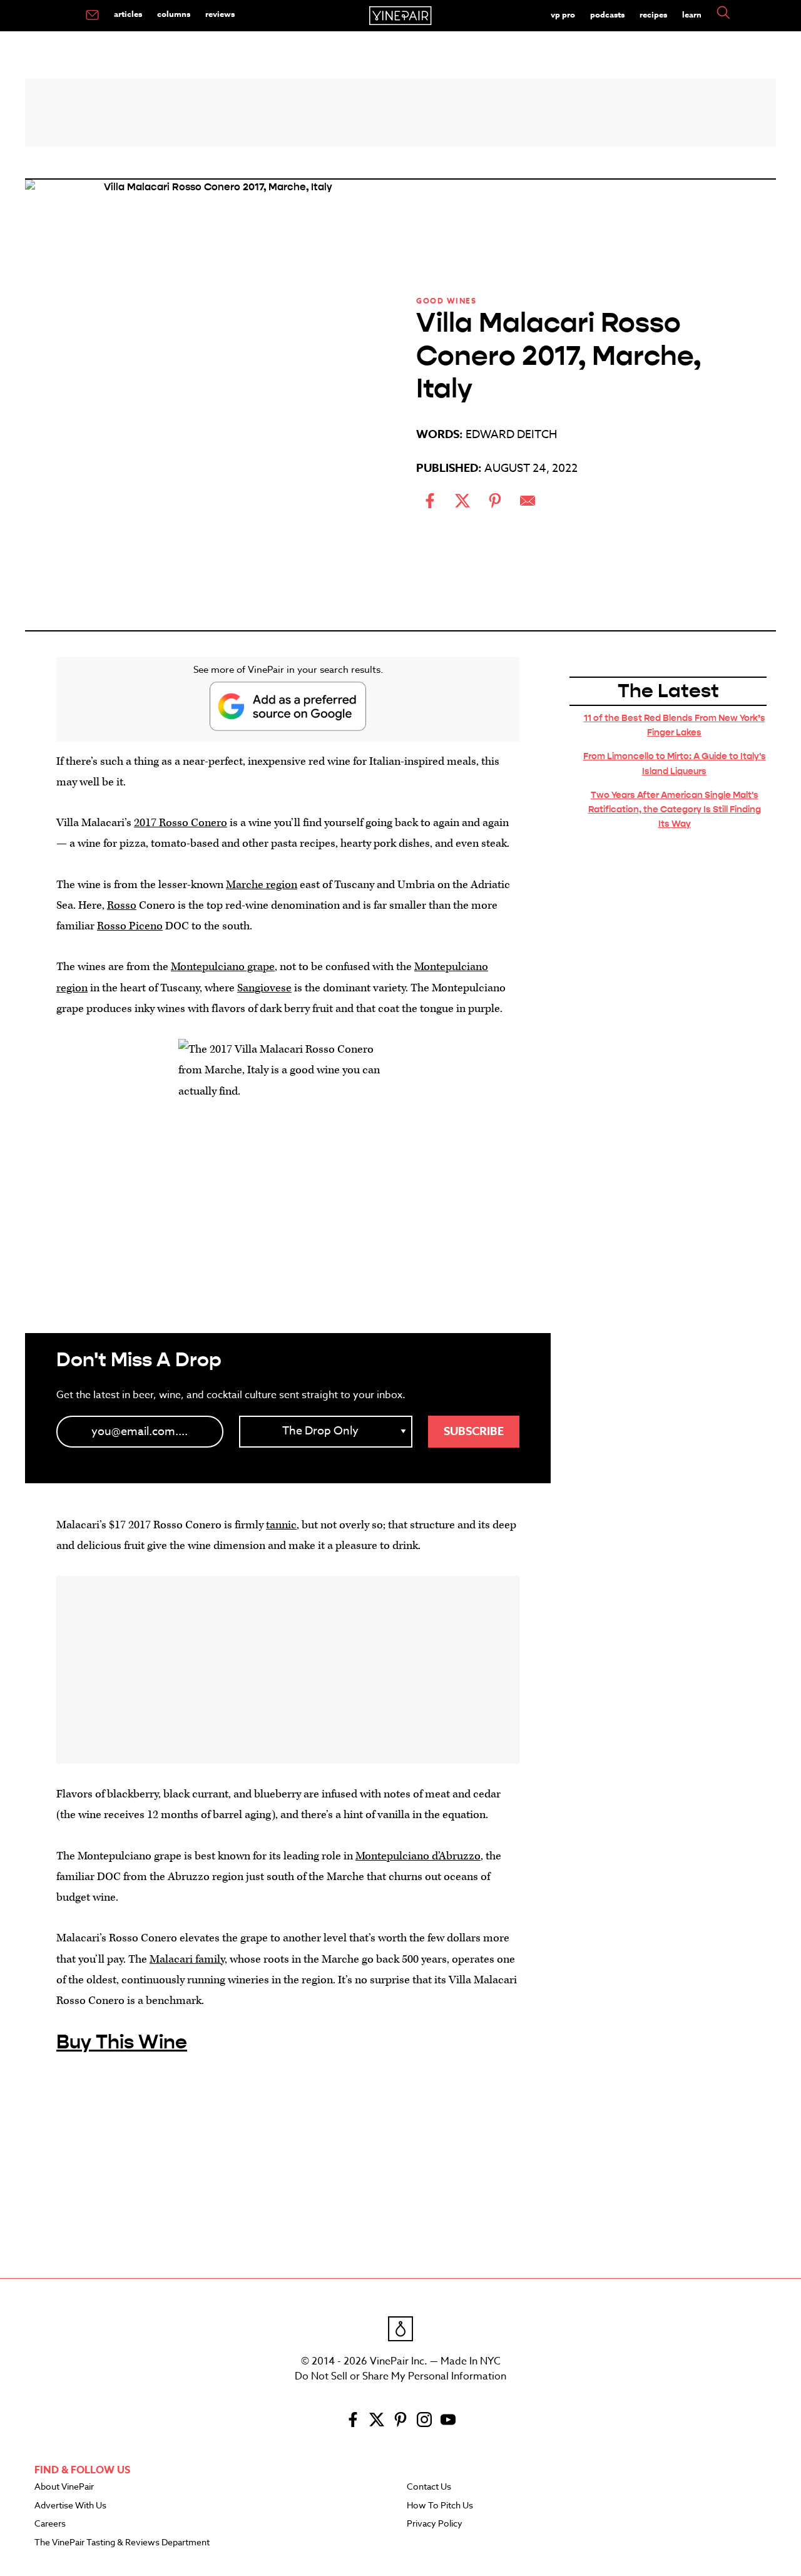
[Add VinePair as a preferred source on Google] (288, 706)
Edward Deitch (511, 435)
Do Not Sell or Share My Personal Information (400, 2376)
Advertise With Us (70, 2506)
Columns (174, 14)
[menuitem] (92, 16)
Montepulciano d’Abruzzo (418, 1856)
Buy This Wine (122, 2042)
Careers (50, 2524)
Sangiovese (264, 988)
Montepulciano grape (223, 967)
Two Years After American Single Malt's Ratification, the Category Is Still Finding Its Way (675, 809)
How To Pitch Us (440, 2506)
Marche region (262, 885)
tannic (281, 1525)
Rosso (122, 905)
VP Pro (563, 14)
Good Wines (446, 301)
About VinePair (64, 2487)
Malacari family (187, 1959)
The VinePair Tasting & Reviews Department (122, 2543)
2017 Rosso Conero (181, 823)
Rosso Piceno (130, 926)
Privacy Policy (435, 2524)
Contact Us (429, 2487)
